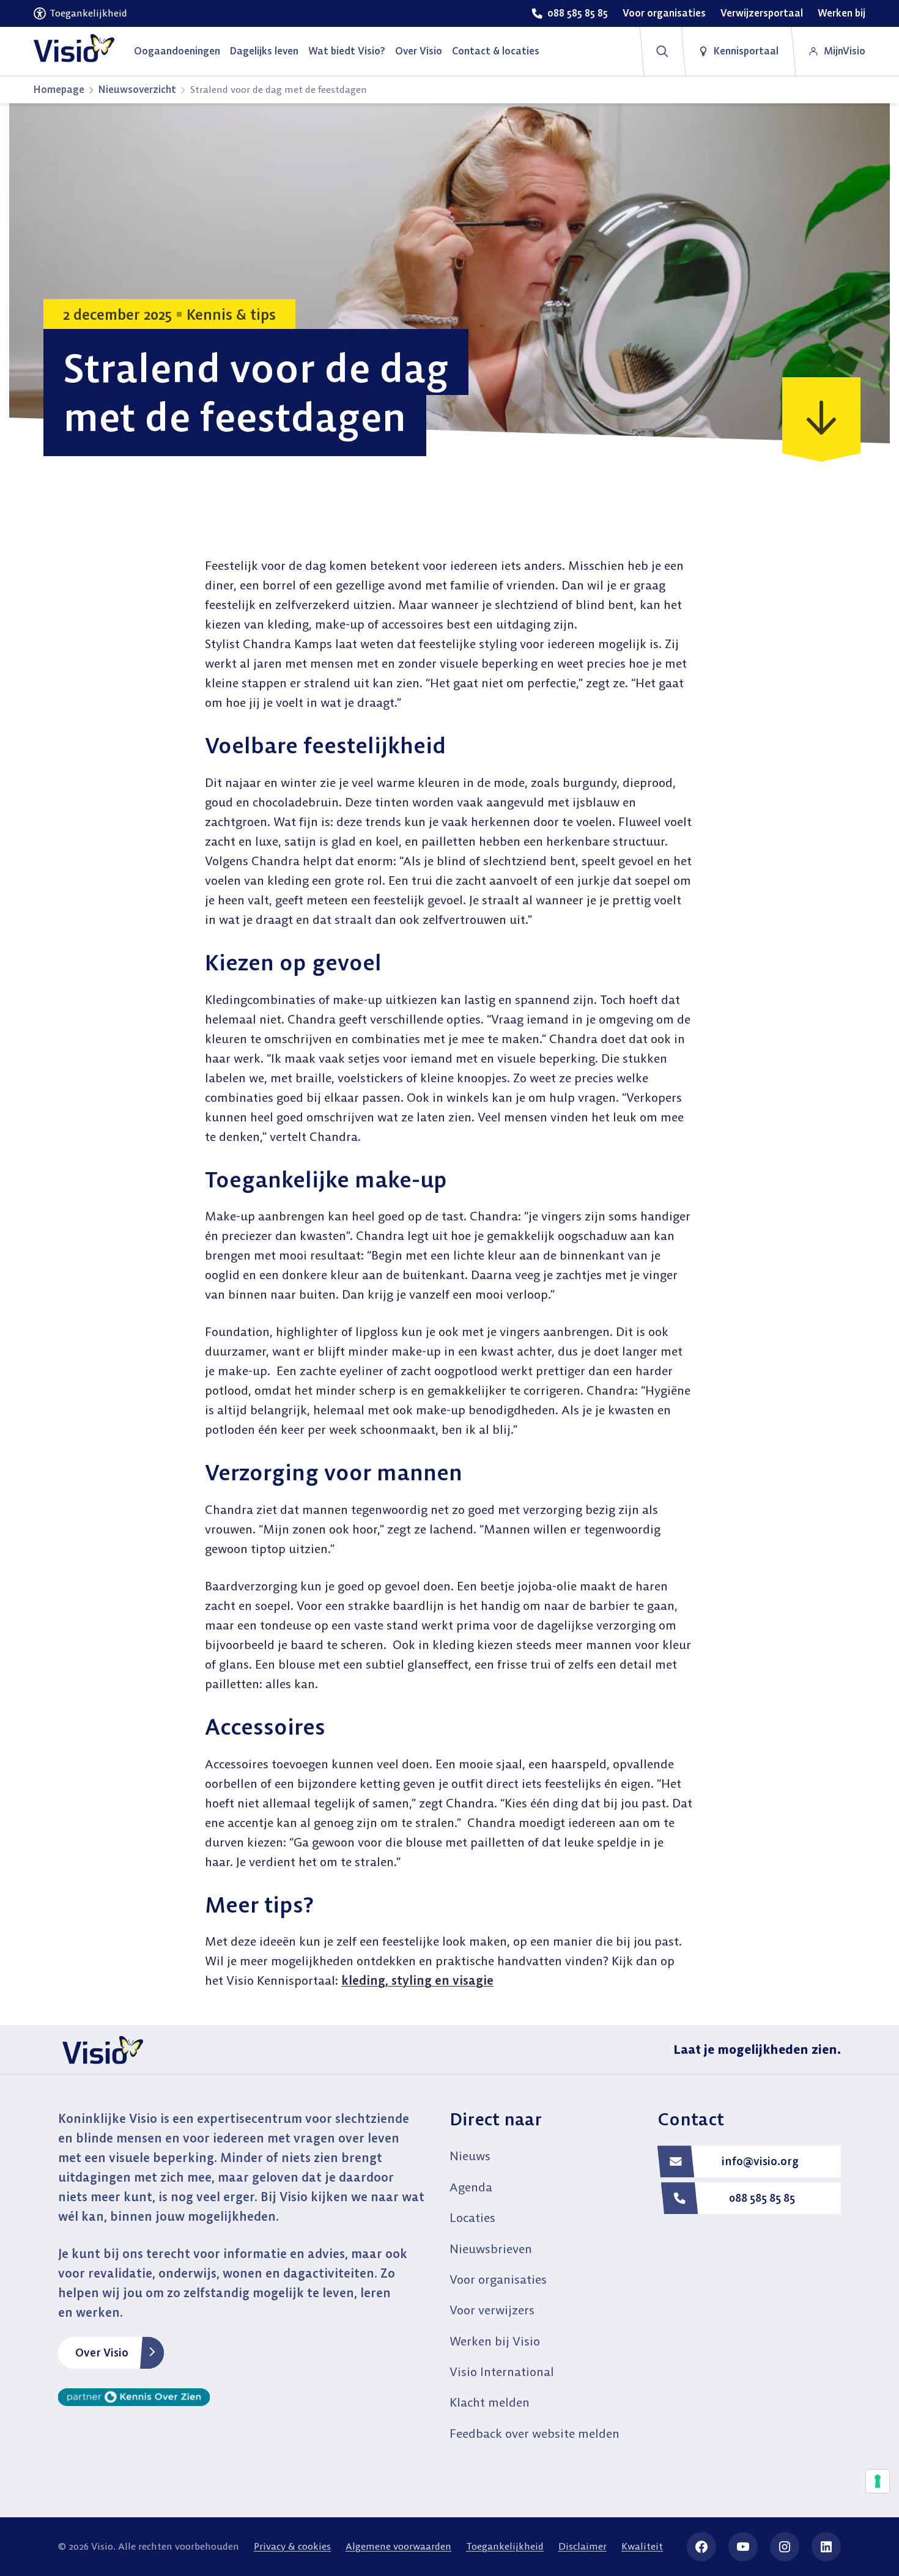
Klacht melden (490, 2402)
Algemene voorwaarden (398, 2546)
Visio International (502, 2371)
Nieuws (470, 2156)
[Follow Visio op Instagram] (785, 2547)
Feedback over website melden (535, 2433)
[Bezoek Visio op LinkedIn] (826, 2547)
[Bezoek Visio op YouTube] (743, 2547)
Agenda (471, 2187)
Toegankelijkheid (505, 2546)
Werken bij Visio (495, 2341)
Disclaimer (583, 2546)
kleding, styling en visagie (417, 1980)
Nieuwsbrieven (491, 2249)
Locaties (472, 2217)
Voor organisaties (498, 2279)
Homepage (59, 89)
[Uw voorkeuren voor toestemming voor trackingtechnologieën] (878, 2481)
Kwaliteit (642, 2546)
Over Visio (102, 2353)
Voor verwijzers (492, 2310)
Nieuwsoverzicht (137, 89)
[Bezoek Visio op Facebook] (701, 2547)
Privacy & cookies (292, 2546)
